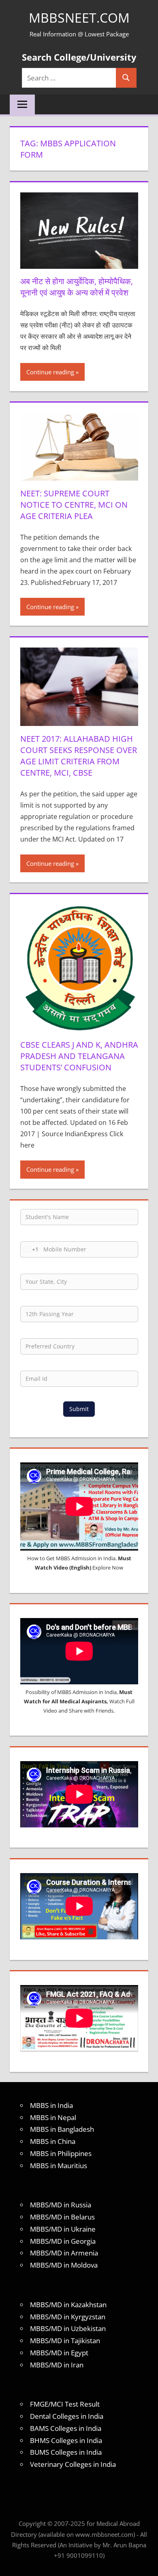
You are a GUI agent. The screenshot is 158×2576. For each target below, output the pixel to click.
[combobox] (30, 1249)
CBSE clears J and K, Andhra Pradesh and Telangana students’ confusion (79, 1056)
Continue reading (50, 372)
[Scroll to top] (145, 2563)
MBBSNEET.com (79, 18)
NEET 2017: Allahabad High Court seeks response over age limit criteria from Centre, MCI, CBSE (79, 756)
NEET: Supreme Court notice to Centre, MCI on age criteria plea (74, 505)
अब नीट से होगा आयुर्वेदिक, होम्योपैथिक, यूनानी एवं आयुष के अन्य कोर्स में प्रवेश (77, 287)
